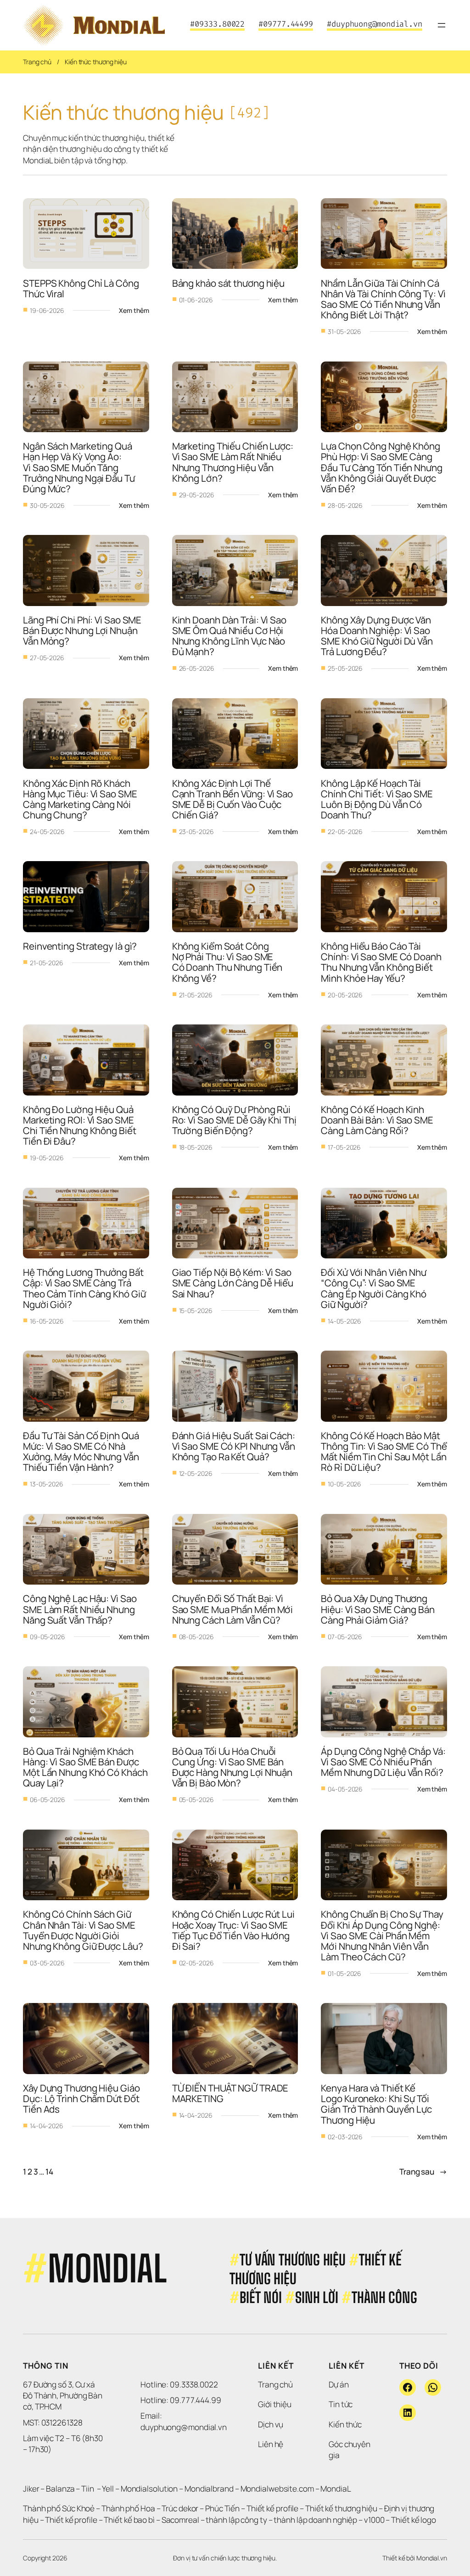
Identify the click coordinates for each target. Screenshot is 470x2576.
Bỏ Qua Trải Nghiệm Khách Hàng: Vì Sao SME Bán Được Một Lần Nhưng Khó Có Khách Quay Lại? (86, 1767)
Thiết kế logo (414, 2520)
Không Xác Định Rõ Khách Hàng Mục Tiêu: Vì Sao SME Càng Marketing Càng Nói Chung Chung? (81, 799)
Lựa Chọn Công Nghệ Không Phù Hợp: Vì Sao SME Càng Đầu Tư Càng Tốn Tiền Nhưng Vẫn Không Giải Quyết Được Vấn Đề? (382, 467)
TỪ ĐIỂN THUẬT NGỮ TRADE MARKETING (231, 2093)
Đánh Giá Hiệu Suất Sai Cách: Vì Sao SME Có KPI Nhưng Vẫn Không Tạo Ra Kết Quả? (235, 1446)
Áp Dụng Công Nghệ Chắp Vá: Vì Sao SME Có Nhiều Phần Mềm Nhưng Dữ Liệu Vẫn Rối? (384, 1762)
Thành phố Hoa (129, 2508)
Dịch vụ (271, 2424)
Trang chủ (37, 62)
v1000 (374, 2520)
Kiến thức (345, 2424)
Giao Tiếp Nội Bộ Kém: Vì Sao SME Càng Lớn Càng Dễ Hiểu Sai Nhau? (234, 1283)
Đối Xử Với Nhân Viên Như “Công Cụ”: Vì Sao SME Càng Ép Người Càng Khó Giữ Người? (375, 1288)
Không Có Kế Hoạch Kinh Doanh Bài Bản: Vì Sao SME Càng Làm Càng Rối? (378, 1120)
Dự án (339, 2384)
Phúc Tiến (223, 2508)
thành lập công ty (236, 2520)
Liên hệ (271, 2444)
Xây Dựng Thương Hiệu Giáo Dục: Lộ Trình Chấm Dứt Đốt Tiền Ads (82, 2098)
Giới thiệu (275, 2404)
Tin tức (341, 2404)
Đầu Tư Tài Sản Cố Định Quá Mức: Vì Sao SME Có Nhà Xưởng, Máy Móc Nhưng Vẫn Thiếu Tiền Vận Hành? (82, 1452)
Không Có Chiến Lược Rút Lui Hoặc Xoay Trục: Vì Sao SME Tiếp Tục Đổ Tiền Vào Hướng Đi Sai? (234, 1930)
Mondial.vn (432, 2558)
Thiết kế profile (272, 2508)
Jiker (32, 2489)
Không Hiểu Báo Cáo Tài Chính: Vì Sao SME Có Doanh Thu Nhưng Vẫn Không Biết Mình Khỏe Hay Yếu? (382, 962)
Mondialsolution (149, 2489)
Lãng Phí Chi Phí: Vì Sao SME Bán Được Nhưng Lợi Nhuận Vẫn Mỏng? (83, 630)
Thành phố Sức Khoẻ (59, 2508)
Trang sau (423, 2172)
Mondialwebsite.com (277, 2489)
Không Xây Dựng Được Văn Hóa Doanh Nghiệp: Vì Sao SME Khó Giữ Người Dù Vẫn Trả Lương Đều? (378, 636)
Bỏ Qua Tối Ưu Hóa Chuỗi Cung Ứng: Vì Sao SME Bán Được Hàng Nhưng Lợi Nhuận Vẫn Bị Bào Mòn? (233, 1767)
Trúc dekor (180, 2508)
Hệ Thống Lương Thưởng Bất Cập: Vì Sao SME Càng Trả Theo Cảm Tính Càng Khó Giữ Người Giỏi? (85, 1288)
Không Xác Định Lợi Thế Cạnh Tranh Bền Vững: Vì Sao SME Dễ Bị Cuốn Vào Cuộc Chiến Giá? (233, 799)
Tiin (88, 2489)
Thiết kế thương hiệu (341, 2508)
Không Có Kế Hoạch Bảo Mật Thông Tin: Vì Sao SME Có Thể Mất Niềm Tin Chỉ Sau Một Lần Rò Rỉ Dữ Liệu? (385, 1452)
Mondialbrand (209, 2489)
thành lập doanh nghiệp (315, 2520)
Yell (108, 2489)
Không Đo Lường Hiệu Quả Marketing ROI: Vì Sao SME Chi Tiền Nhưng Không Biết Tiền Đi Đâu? (80, 1125)
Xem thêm (134, 311)
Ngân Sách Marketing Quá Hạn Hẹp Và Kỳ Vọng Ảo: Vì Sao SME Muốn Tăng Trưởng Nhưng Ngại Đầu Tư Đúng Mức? (80, 467)
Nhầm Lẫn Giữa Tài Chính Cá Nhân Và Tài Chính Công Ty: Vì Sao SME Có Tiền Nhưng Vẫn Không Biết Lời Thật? (384, 299)
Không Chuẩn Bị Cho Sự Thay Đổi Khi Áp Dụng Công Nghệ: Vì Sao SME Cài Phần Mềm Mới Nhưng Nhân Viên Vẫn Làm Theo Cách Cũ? (383, 1935)
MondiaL (336, 2489)
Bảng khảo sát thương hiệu (229, 283)
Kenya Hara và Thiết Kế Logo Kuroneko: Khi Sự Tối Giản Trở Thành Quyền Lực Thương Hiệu (377, 2104)
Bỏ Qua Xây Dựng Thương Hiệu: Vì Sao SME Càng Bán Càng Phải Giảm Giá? (378, 1609)
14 (49, 2172)
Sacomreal (180, 2520)
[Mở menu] (442, 25)
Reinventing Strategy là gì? (81, 946)
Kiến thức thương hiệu (96, 62)
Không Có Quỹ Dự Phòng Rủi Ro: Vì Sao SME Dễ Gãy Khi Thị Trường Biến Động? (235, 1120)
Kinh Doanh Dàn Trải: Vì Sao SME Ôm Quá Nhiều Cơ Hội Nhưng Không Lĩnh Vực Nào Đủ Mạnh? (230, 636)
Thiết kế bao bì (129, 2520)
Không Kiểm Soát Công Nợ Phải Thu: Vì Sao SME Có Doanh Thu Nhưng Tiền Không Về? (228, 962)
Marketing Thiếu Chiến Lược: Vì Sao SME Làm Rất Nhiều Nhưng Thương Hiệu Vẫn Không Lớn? (234, 462)
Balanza (60, 2489)
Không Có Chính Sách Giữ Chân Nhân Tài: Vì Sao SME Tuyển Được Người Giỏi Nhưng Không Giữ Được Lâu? (83, 1930)
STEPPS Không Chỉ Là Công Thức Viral (82, 288)
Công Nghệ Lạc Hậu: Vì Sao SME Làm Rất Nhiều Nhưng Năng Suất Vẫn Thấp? (81, 1609)
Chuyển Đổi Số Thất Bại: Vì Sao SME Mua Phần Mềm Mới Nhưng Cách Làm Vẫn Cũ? (234, 1609)
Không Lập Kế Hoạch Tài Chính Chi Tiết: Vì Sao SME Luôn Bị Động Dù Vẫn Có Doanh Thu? (378, 799)
